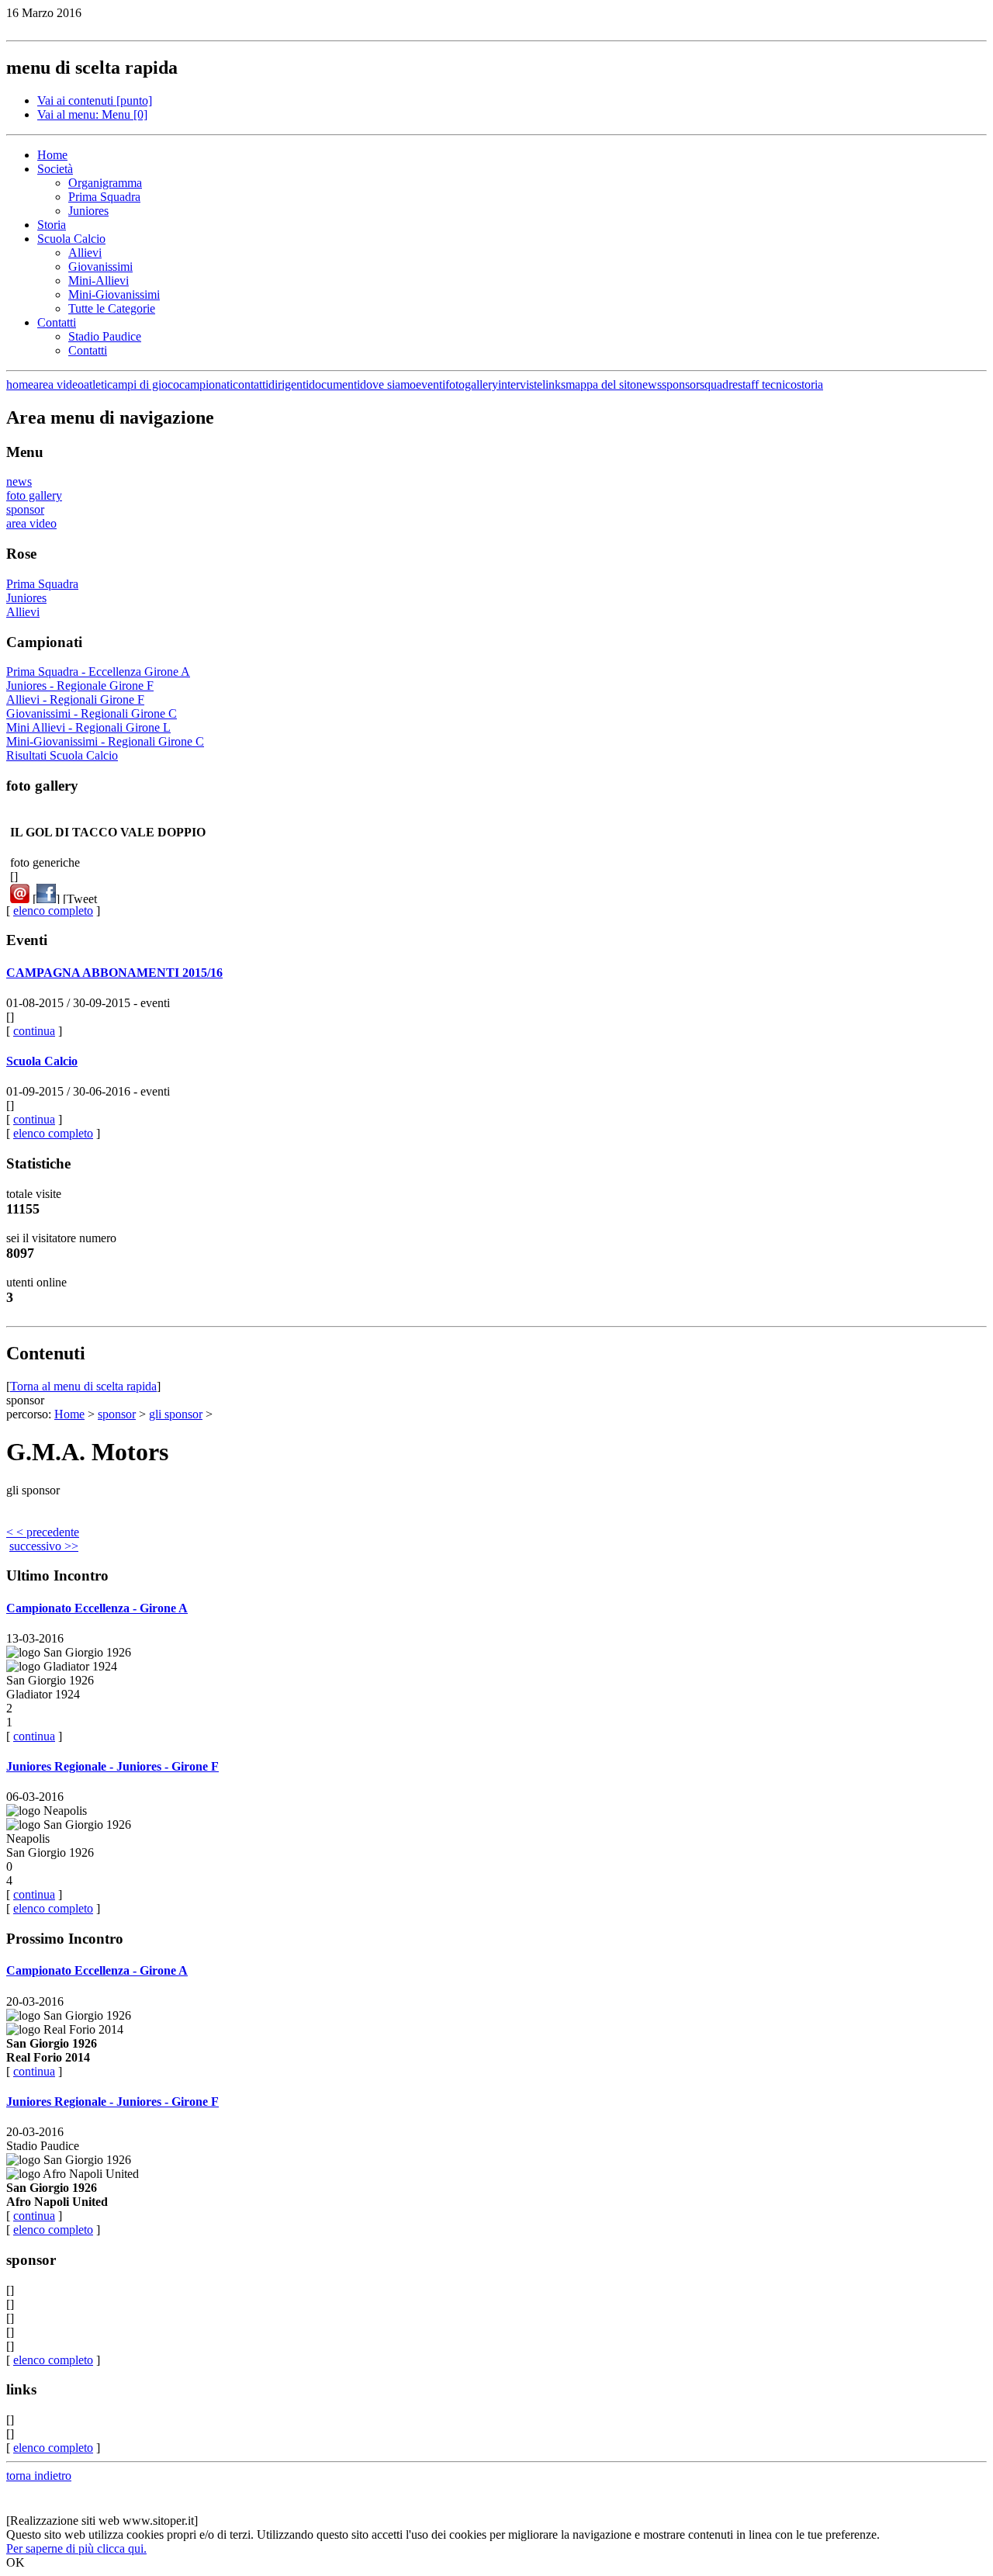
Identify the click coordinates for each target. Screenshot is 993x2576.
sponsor (681, 384)
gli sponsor (176, 1414)
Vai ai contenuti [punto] (95, 100)
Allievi (85, 253)
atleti (95, 384)
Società (55, 169)
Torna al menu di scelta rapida (83, 1386)
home (20, 384)
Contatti (57, 322)
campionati (206, 384)
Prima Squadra (104, 197)
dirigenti (289, 384)
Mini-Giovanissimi (114, 294)
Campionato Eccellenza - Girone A (97, 1608)
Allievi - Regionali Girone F (75, 699)
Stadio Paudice (105, 336)
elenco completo (53, 911)
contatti (251, 384)
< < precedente (43, 1532)
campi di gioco (143, 384)
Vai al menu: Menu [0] (92, 114)
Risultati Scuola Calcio (62, 755)
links (554, 384)
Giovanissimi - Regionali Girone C (92, 713)
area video (59, 384)
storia (810, 384)
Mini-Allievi (99, 280)
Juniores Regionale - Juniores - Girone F (112, 1766)
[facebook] (46, 899)
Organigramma (105, 183)
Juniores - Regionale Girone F (80, 686)
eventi (431, 384)
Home (52, 155)
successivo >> (44, 1546)
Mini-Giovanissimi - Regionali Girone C (105, 741)
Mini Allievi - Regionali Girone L (88, 727)
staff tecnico (767, 384)
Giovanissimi (100, 267)
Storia (52, 225)
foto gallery (34, 495)
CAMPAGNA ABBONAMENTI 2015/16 (114, 973)
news (649, 384)
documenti (334, 384)
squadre (719, 384)
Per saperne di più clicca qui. (76, 2548)
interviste (520, 384)
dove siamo (388, 384)
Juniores (88, 211)
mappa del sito (601, 384)
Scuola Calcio (71, 239)
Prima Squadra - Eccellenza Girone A (98, 672)
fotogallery (472, 384)
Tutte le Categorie (112, 308)
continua (34, 1031)
